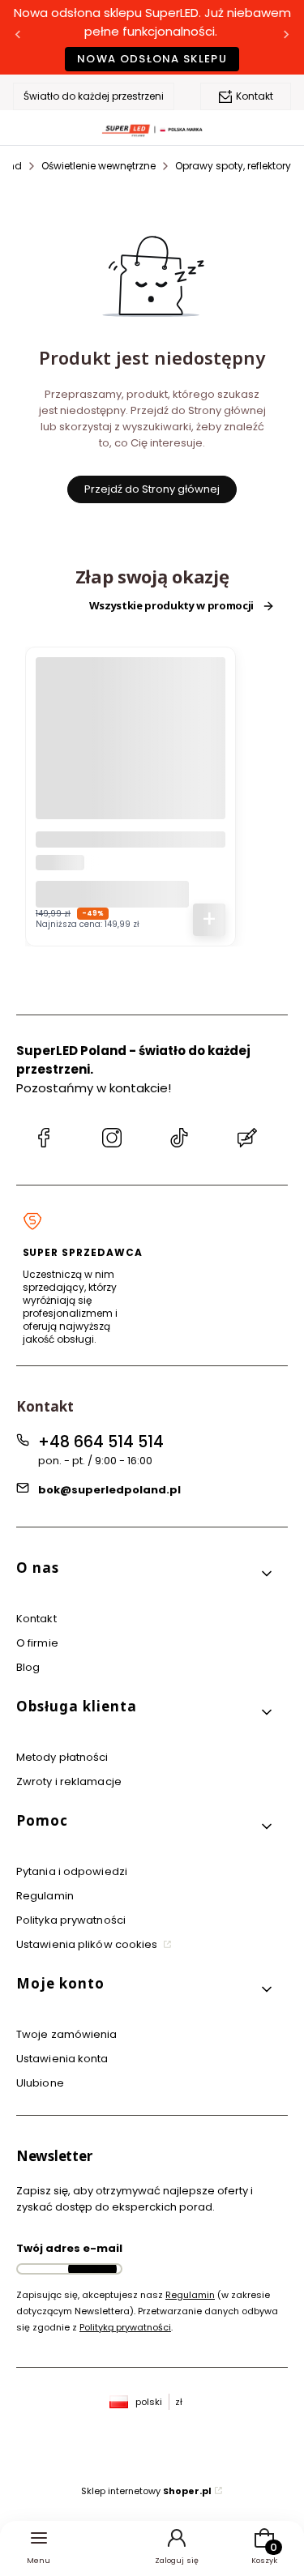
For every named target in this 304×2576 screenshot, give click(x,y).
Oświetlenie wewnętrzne (98, 166)
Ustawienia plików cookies (88, 1944)
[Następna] (286, 38)
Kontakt (255, 96)
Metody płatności (62, 1757)
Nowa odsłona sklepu (152, 59)
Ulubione (40, 2083)
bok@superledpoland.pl (109, 1490)
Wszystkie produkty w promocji (171, 606)
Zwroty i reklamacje (69, 1781)
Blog (28, 1667)
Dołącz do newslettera (92, 2269)
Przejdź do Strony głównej (152, 489)
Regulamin (45, 1896)
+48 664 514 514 (101, 1442)
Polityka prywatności (71, 1920)
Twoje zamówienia (67, 2034)
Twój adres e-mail (69, 2248)
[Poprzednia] (18, 38)
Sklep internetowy (146, 2491)
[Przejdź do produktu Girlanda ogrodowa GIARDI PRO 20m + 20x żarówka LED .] (131, 752)
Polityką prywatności (125, 2327)
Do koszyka (209, 920)
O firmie (37, 1643)
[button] (146, 1574)
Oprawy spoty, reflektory (233, 166)
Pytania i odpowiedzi (72, 1871)
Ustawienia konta (62, 2059)
